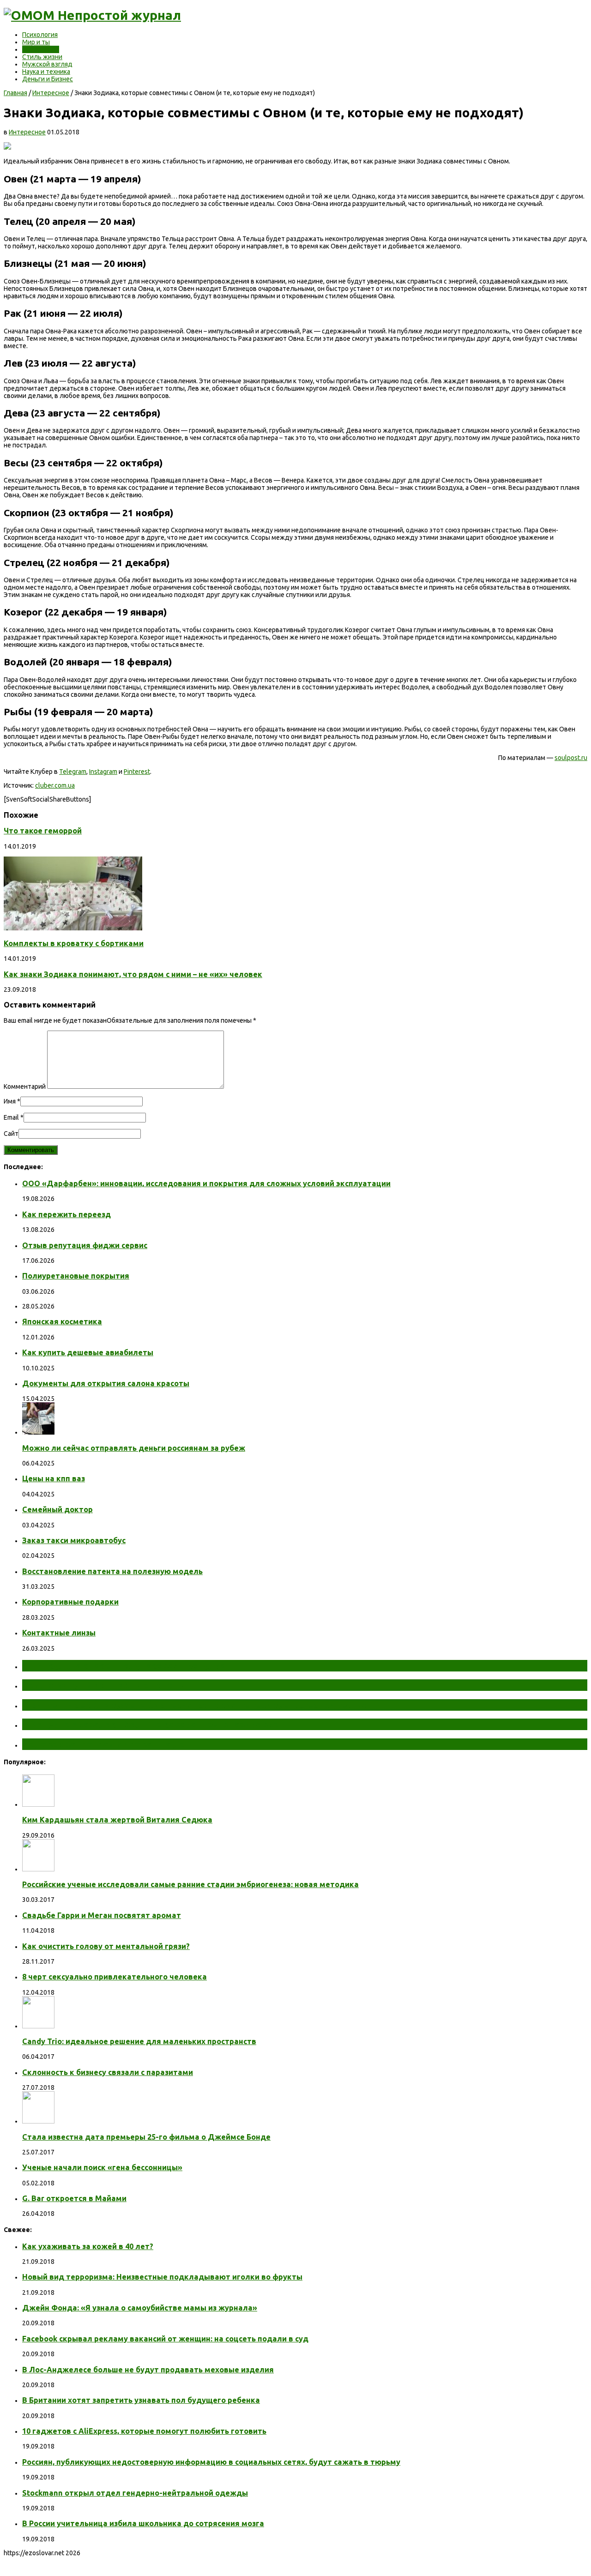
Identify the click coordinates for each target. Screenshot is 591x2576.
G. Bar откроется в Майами (74, 2198)
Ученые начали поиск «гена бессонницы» (102, 2167)
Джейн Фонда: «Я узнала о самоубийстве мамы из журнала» (140, 2308)
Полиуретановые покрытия (76, 1276)
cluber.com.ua (55, 785)
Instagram (103, 772)
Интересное (41, 49)
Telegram (73, 772)
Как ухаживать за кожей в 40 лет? (88, 2246)
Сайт (11, 1134)
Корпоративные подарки (70, 1602)
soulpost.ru (571, 758)
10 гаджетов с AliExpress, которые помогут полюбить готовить (144, 2431)
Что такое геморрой (43, 831)
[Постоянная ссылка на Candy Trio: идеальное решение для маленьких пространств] (38, 2026)
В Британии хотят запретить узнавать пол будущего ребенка (141, 2400)
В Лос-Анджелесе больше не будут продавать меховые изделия (148, 2370)
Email (11, 1117)
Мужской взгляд (47, 64)
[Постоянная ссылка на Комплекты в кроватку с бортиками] (73, 928)
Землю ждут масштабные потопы (105, 1685)
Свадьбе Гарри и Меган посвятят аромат (102, 1915)
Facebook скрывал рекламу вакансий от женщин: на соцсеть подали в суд (165, 2339)
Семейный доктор (57, 1509)
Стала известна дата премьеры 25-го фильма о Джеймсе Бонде (146, 2137)
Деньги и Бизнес (48, 79)
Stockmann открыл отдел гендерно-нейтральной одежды (135, 2493)
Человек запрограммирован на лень (109, 1744)
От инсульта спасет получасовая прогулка (124, 1665)
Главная (15, 93)
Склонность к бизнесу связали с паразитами (108, 2072)
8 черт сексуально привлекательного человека (115, 1977)
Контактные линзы (59, 1633)
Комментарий (25, 1086)
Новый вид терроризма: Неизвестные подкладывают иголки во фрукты (162, 2277)
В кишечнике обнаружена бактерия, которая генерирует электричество (195, 1705)
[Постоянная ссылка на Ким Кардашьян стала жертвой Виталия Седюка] (38, 1804)
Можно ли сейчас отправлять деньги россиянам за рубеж (134, 1448)
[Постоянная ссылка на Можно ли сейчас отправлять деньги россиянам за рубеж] (38, 1432)
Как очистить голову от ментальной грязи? (106, 1946)
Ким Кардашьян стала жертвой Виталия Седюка (117, 1820)
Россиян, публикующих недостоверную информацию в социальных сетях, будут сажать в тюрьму (211, 2462)
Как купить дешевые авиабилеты (88, 1352)
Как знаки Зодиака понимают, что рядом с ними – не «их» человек (133, 974)
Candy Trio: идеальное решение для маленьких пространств (139, 2041)
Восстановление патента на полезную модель (112, 1571)
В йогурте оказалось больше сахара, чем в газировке (151, 1724)
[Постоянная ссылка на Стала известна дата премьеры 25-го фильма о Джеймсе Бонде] (38, 2121)
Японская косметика (62, 1321)
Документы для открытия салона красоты (106, 1383)
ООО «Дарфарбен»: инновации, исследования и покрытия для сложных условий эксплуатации (206, 1183)
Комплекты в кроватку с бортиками (74, 943)
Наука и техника (46, 72)
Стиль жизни (42, 57)
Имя (10, 1101)
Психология (40, 35)
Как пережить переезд (66, 1214)
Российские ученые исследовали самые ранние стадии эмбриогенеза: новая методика (190, 1884)
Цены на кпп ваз (54, 1478)
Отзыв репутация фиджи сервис (85, 1245)
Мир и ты (36, 42)
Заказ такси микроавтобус (74, 1540)
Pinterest (137, 772)
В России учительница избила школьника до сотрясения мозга (143, 2523)
